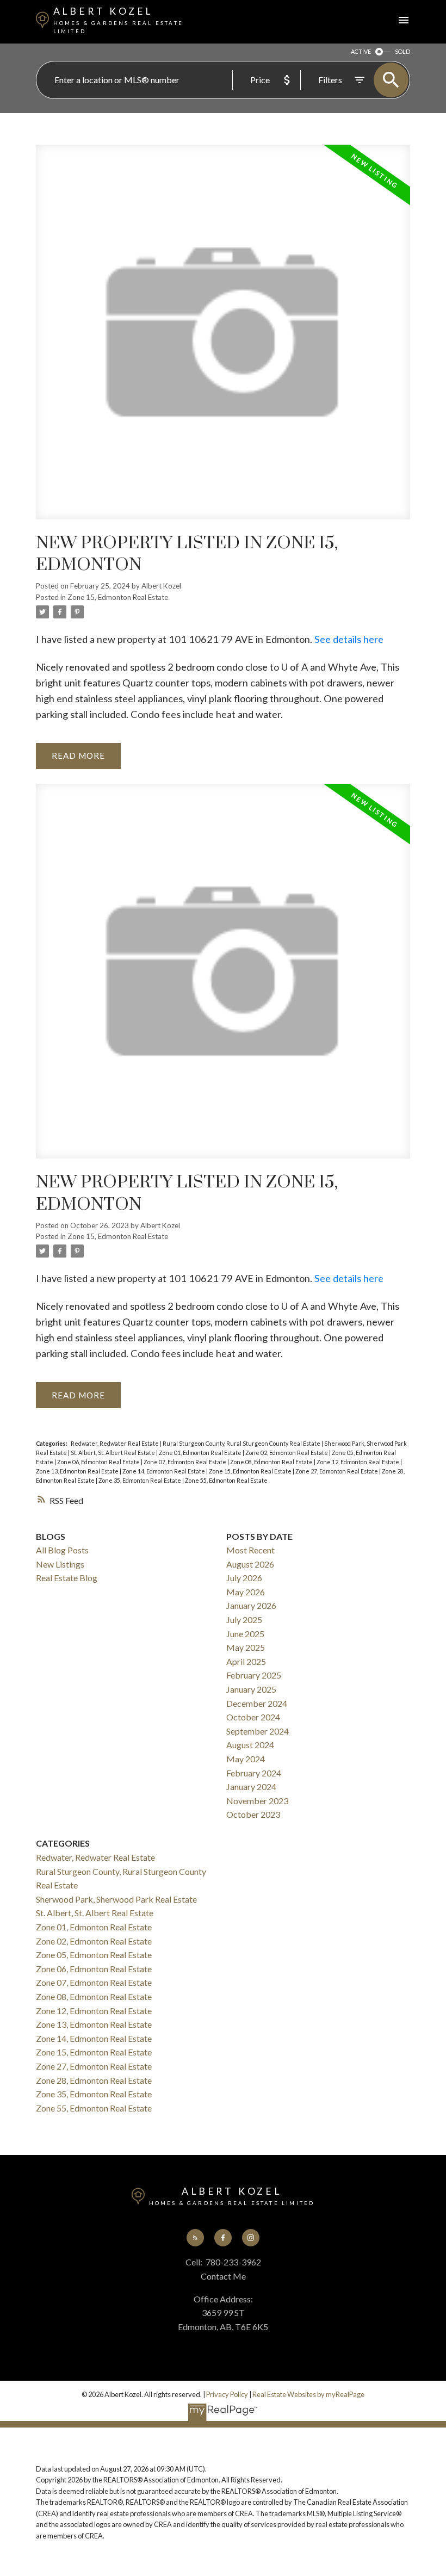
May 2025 (246, 1647)
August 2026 (250, 1564)
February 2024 (254, 1773)
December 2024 (257, 1703)
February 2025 (254, 1675)
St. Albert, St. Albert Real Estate (113, 1453)
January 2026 (251, 1605)
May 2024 (246, 1759)
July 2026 (244, 1578)
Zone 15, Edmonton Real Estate (118, 597)
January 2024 (251, 1787)
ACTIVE (361, 51)
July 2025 (244, 1620)
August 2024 (250, 1745)
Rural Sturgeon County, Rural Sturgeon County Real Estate (242, 1443)
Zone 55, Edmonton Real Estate (226, 1480)
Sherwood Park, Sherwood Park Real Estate (116, 1899)
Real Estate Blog (67, 1578)
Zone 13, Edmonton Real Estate (78, 1471)
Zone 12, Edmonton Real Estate (358, 1462)
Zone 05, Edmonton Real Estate (94, 1955)
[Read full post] (223, 339)
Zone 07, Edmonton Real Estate (185, 1462)
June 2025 (245, 1634)
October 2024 (253, 1717)
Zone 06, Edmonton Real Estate (99, 1462)
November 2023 (257, 1801)
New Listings (60, 1564)
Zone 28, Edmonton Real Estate (94, 2080)
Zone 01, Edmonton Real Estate (201, 1453)
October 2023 (253, 1814)
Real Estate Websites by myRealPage (308, 2394)
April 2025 (246, 1661)
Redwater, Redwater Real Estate (115, 1443)
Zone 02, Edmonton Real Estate (287, 1453)
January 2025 (251, 1689)
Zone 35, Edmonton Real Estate (140, 1480)
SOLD (402, 51)
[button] (196, 2238)
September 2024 (258, 1731)
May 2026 (246, 1592)
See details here (349, 639)
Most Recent (250, 1550)
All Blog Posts (62, 1550)
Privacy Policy (227, 2394)
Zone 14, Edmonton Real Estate (164, 1471)
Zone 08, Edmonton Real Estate (272, 1462)
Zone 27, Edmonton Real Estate (337, 1471)
